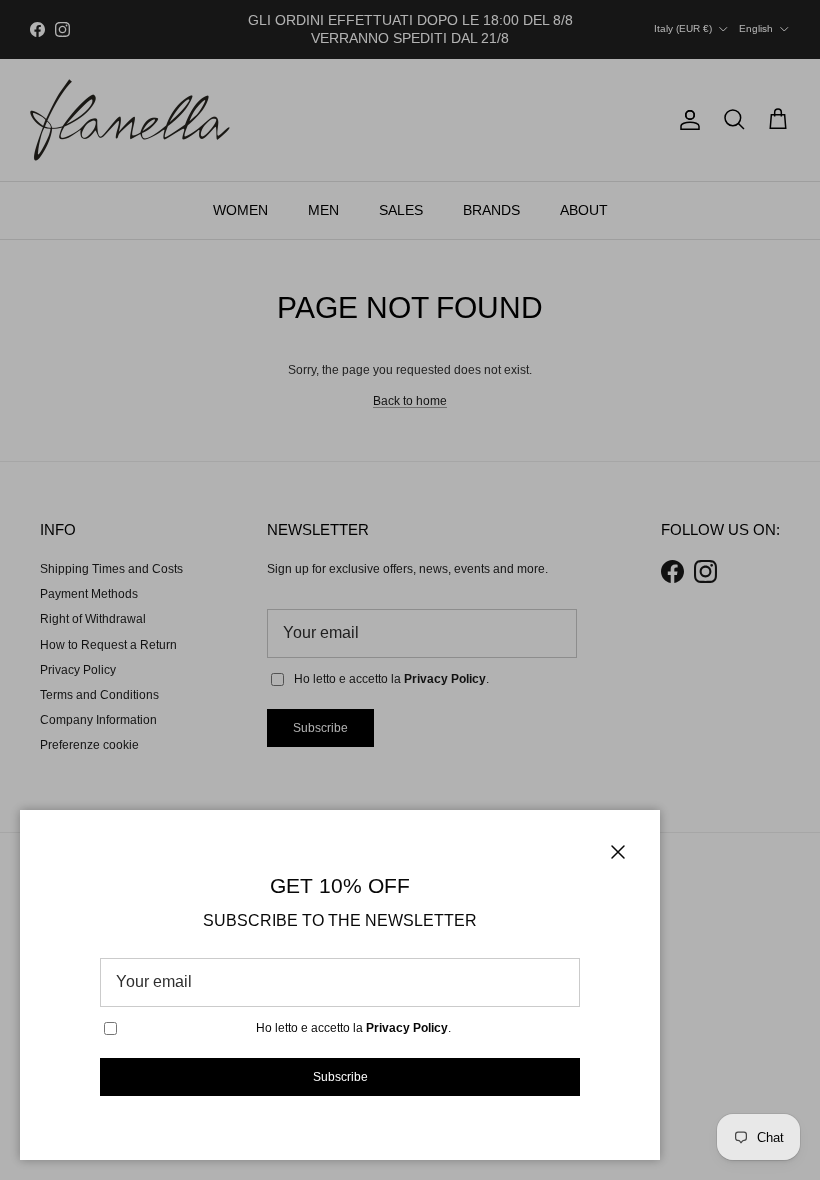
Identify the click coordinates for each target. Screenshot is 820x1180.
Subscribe (340, 1077)
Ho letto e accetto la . (353, 1028)
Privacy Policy (407, 1028)
